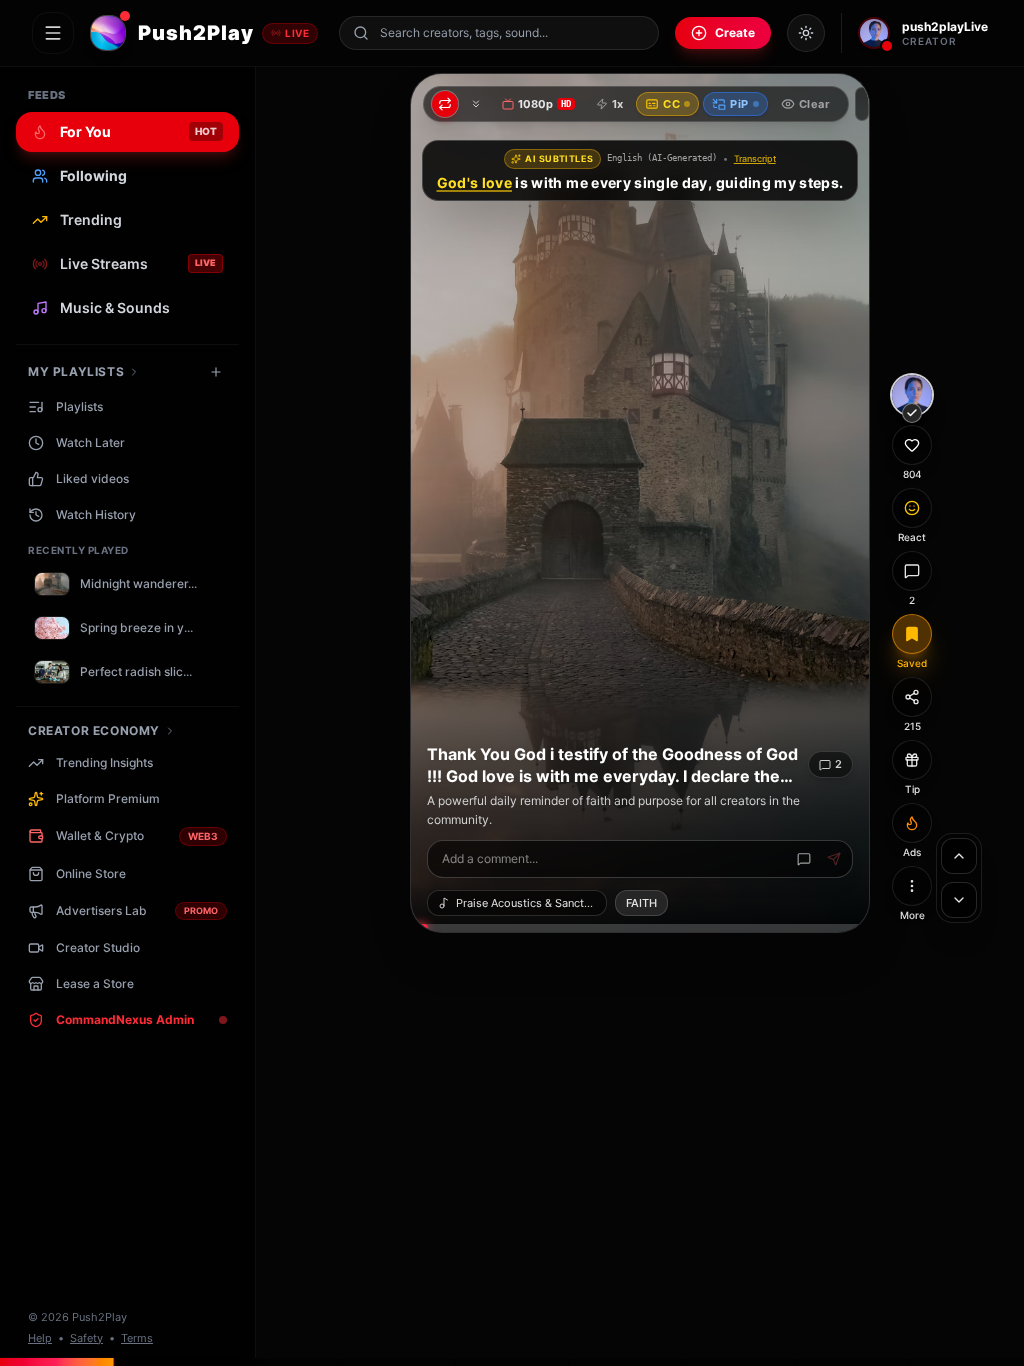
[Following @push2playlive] (912, 413)
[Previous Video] (959, 856)
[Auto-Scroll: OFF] (476, 104)
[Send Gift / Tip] (912, 760)
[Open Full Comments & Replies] (804, 859)
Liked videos (92, 478)
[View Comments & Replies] (912, 571)
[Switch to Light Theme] (806, 33)
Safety (86, 1338)
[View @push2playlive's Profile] (912, 395)
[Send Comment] (834, 859)
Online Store (91, 873)
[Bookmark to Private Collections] (912, 634)
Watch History (96, 514)
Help (40, 1338)
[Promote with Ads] (912, 823)
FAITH (641, 903)
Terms (137, 1338)
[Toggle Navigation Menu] (53, 33)
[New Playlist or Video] (216, 372)
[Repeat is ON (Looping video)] (445, 104)
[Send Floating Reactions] (912, 508)
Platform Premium (108, 798)
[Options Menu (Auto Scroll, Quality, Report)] (912, 886)
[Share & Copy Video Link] (912, 697)
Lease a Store (95, 983)
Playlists (79, 406)
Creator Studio (98, 947)
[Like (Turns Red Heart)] (912, 445)
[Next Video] (959, 900)
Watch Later (90, 442)
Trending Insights (104, 762)
